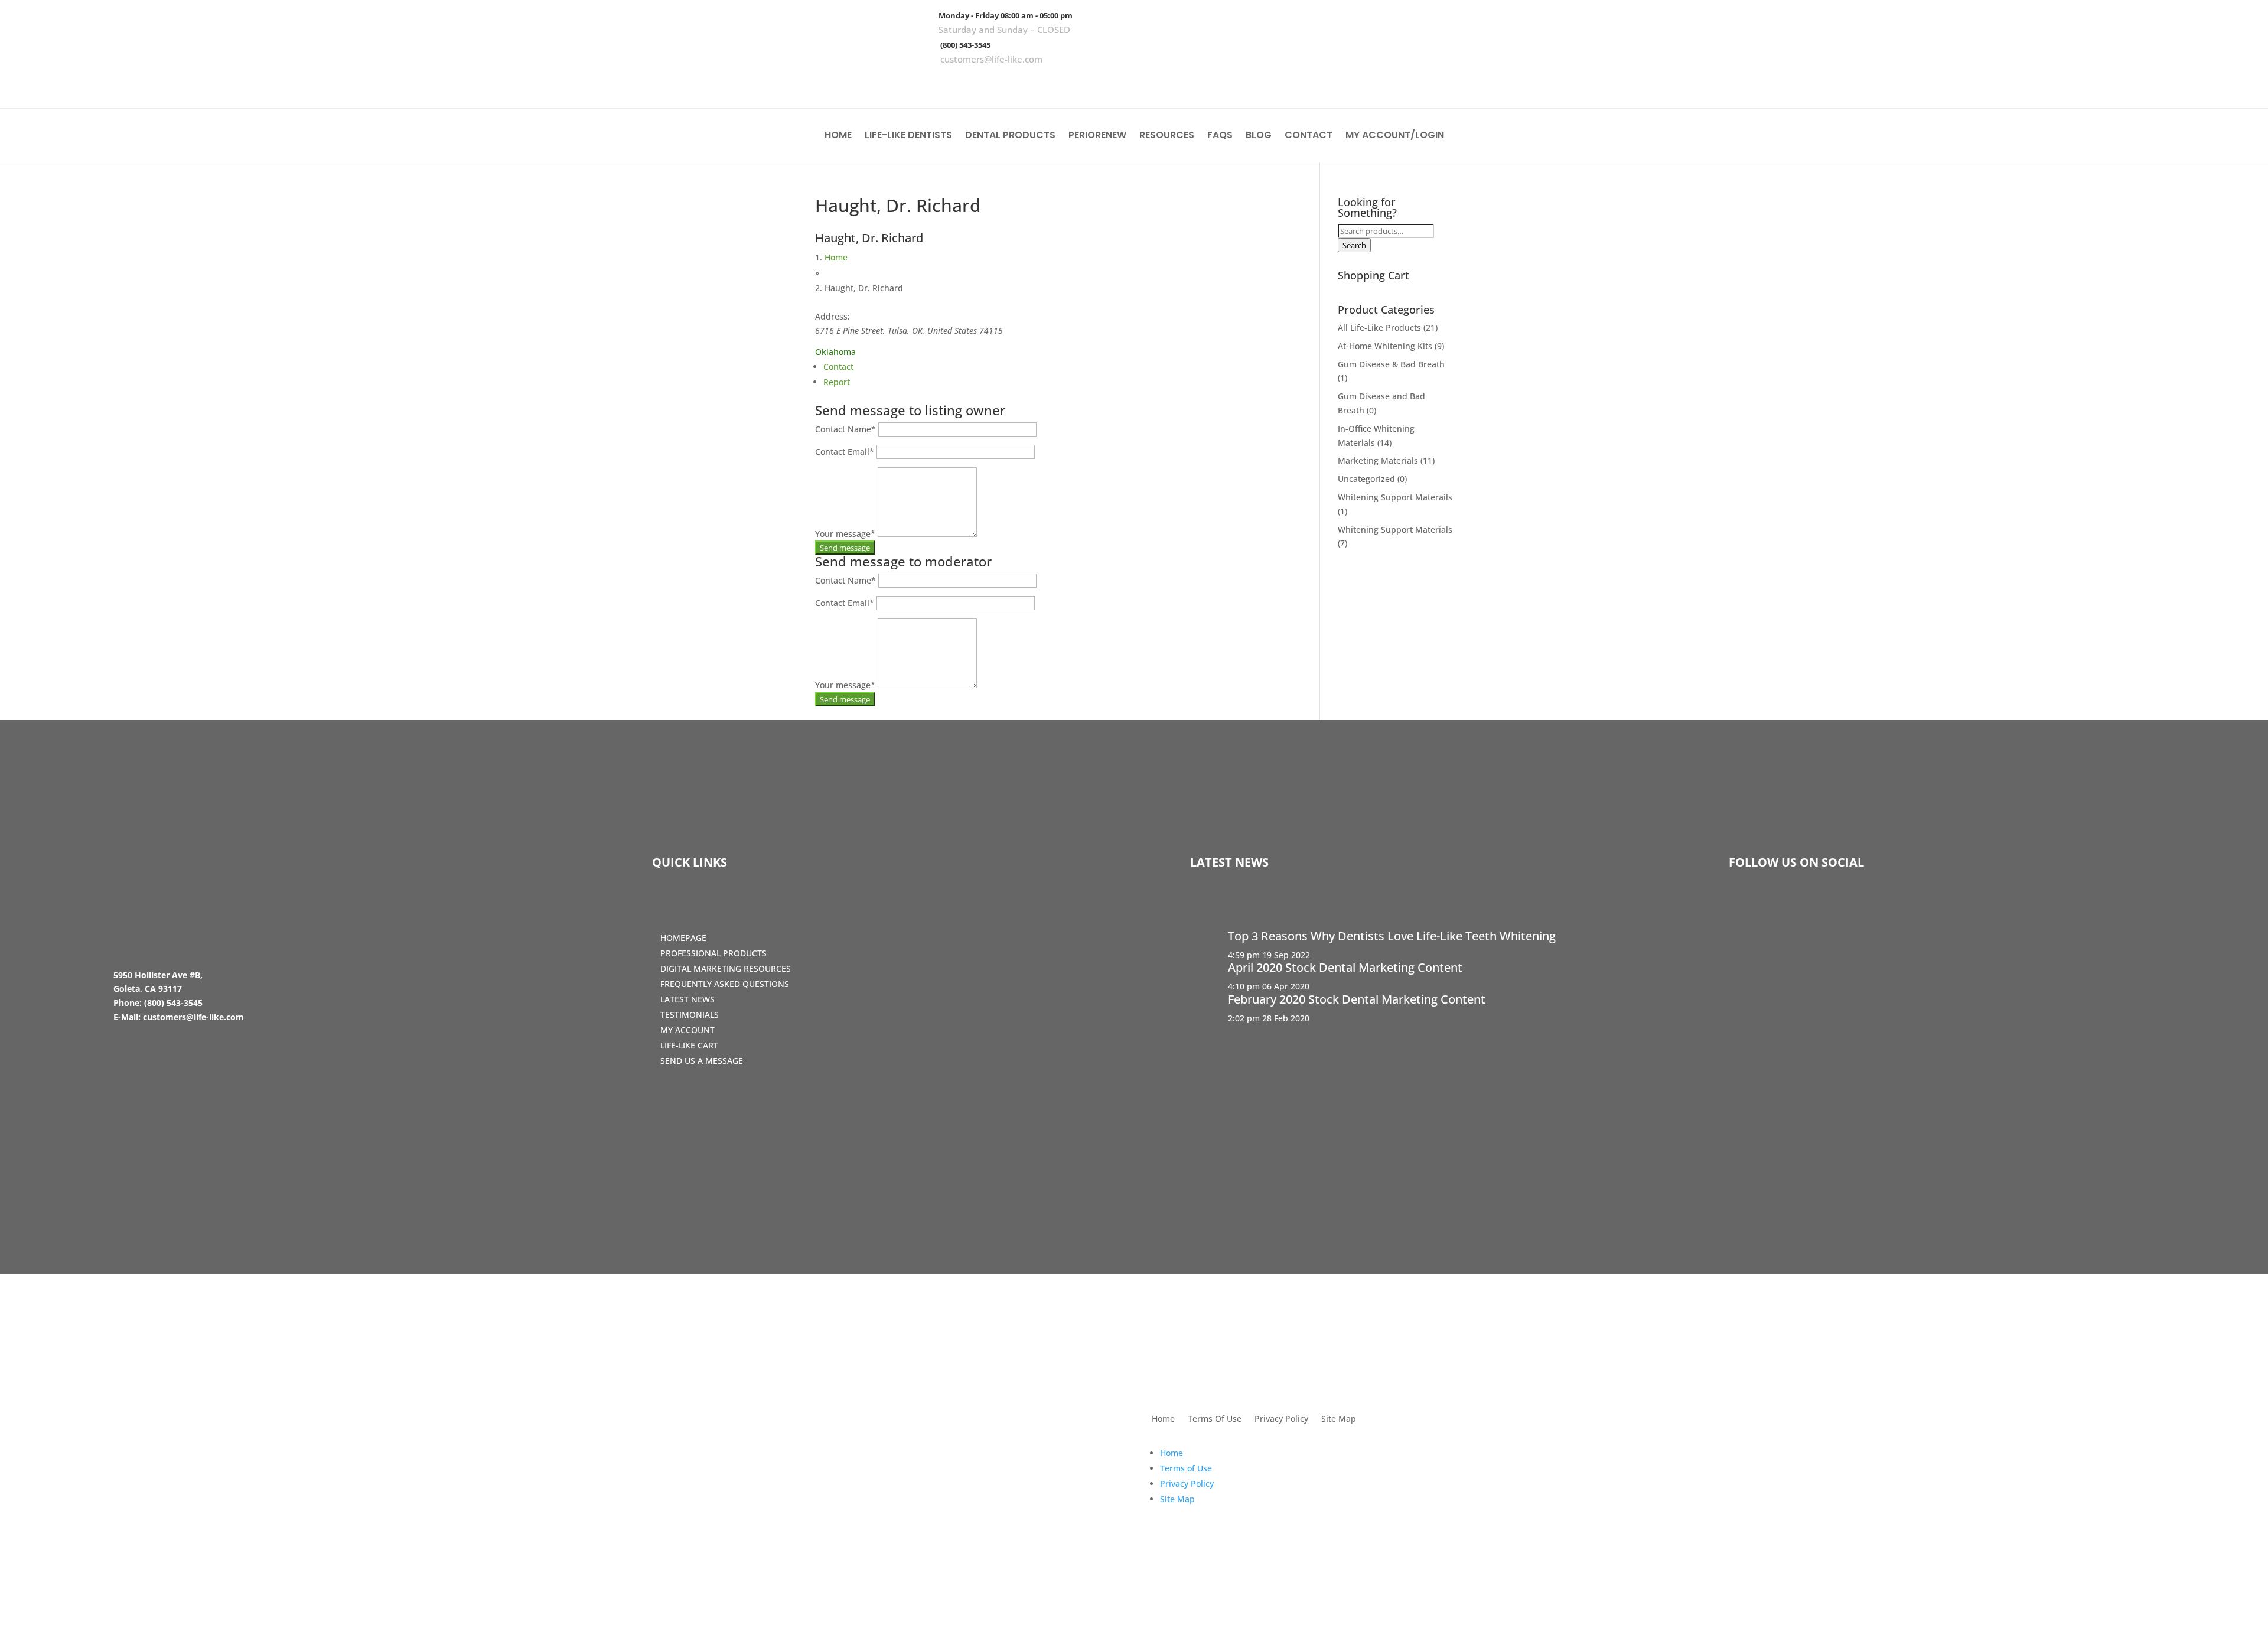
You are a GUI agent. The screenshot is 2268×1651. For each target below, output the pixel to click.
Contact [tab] (838, 367)
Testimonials (690, 1015)
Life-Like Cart (689, 1045)
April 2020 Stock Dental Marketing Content (1345, 967)
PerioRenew (1097, 136)
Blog (1259, 136)
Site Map (1339, 1419)
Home (838, 136)
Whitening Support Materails (1395, 497)
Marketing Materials (1378, 460)
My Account (687, 1030)
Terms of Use (1186, 1468)
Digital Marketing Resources (726, 968)
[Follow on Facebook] (2167, 83)
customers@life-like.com (991, 59)
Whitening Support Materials (1395, 530)
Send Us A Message (702, 1061)
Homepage (683, 938)
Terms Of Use (1215, 1419)
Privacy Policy (1281, 1419)
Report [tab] (837, 382)
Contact (1309, 136)
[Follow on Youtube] (2236, 83)
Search (1354, 245)
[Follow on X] (2201, 83)
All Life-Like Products (1379, 328)
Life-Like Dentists (908, 136)
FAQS (1220, 136)
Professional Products (713, 953)
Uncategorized (1366, 479)
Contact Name (845, 429)
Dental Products (1010, 136)
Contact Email (845, 452)
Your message (845, 534)
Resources (1167, 136)
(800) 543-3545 (965, 45)
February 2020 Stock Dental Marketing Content (1357, 999)
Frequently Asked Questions (725, 984)
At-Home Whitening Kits (1385, 346)
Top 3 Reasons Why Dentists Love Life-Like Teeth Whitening (1392, 936)
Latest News (687, 999)
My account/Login (1395, 136)
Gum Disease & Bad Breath (1391, 364)
